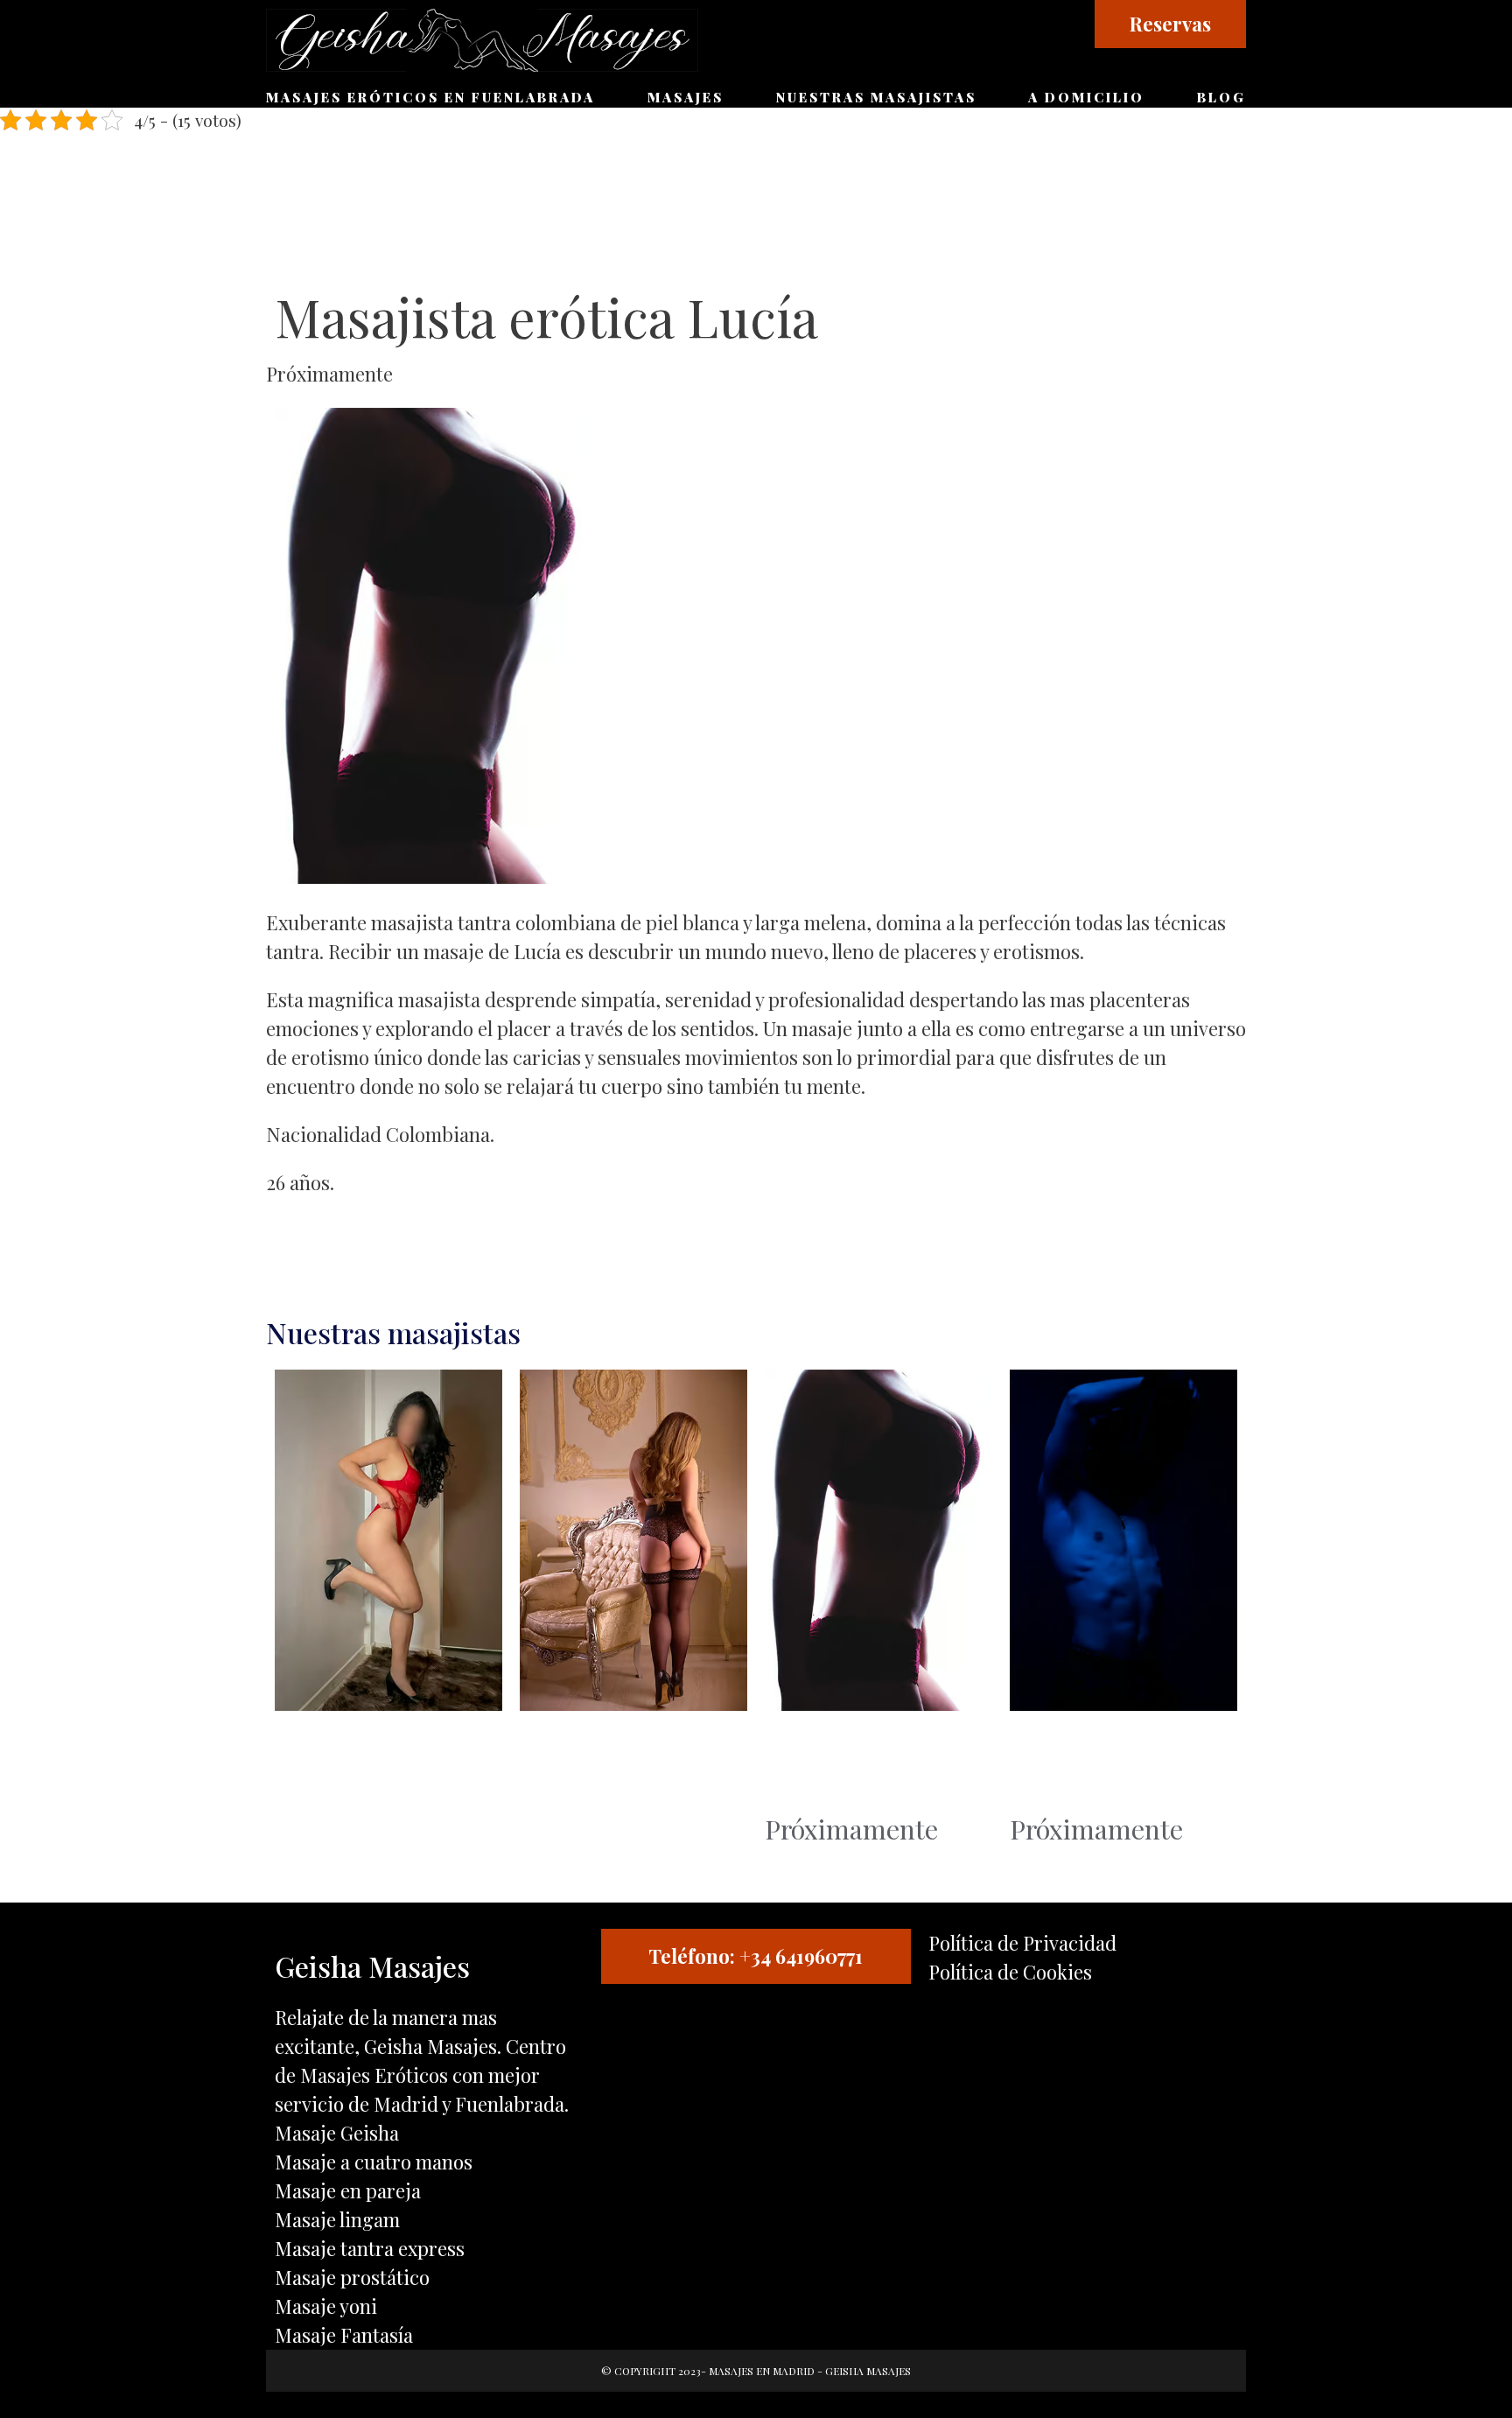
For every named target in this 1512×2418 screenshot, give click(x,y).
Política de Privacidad (1022, 1943)
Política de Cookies (1010, 1972)
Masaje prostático (352, 2277)
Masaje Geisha (337, 2133)
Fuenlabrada (510, 2104)
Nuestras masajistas (876, 97)
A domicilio (1086, 97)
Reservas (1170, 24)
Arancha (568, 1766)
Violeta (315, 1766)
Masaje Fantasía (344, 2335)
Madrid (406, 2104)
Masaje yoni (326, 2306)
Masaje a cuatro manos (374, 2162)
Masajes (686, 97)
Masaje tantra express (370, 2248)
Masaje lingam (337, 2219)
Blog (1221, 97)
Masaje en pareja (348, 2190)
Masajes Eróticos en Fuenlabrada (430, 97)
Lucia (796, 1766)
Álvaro (1047, 1766)
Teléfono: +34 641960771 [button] (756, 1956)
